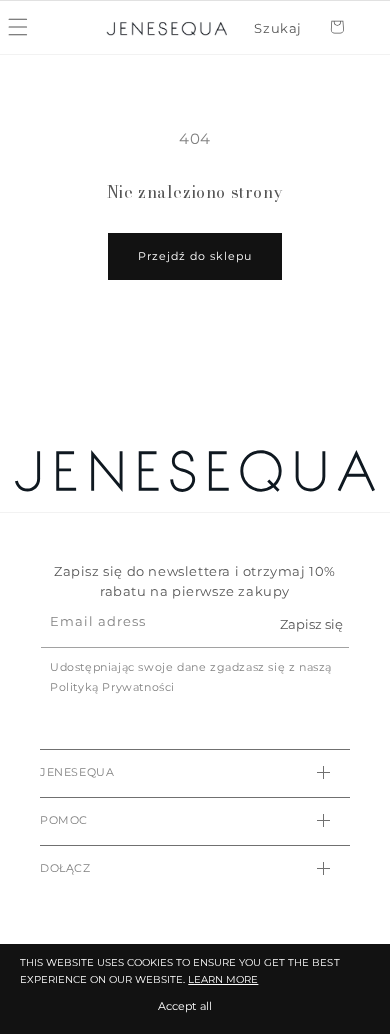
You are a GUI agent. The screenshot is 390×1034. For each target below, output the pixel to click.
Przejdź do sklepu (195, 256)
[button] (278, 28)
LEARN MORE (223, 979)
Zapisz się (311, 624)
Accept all (184, 1006)
